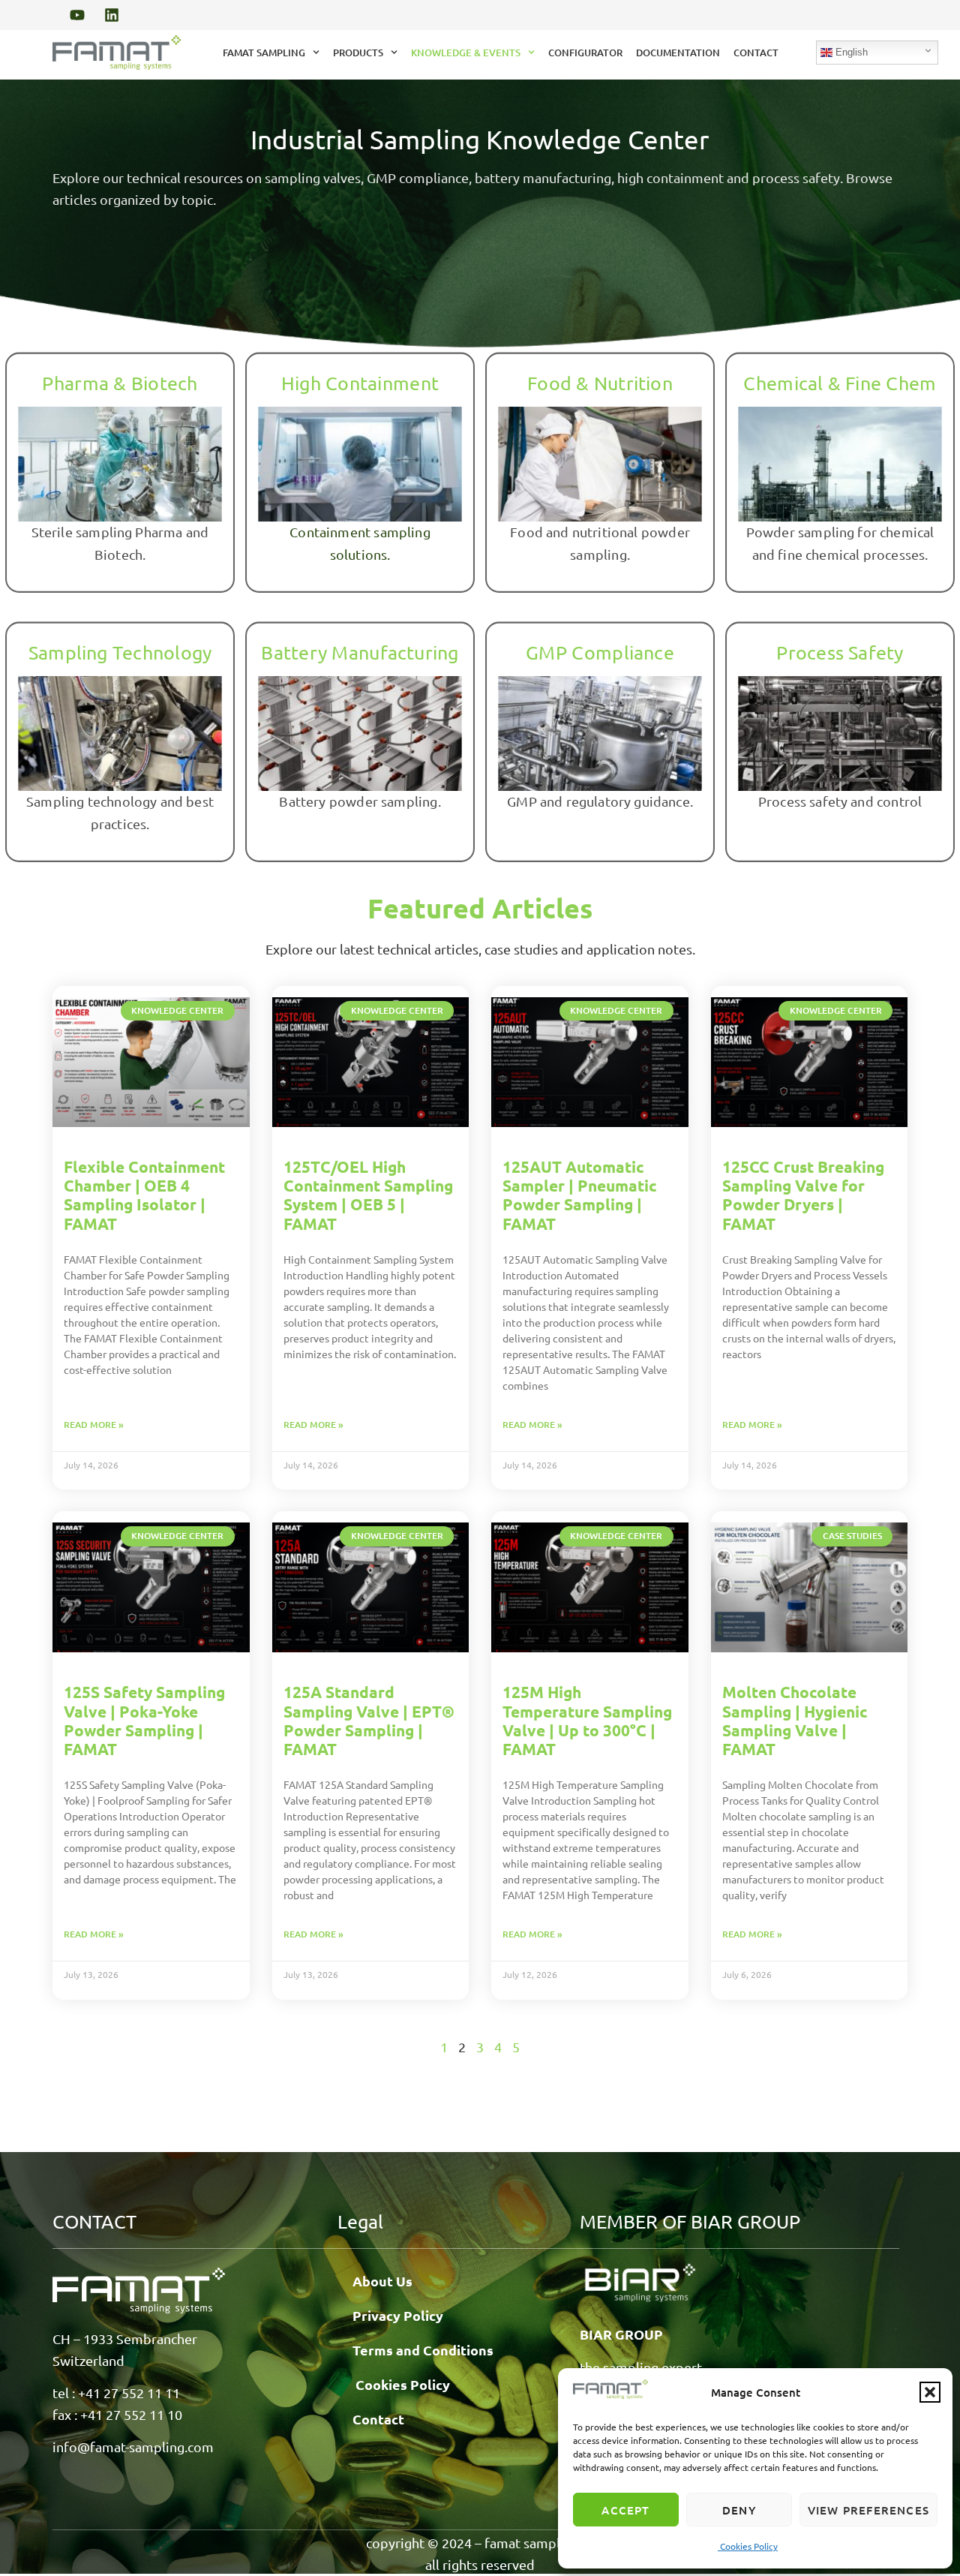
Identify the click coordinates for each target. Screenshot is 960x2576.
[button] (930, 2392)
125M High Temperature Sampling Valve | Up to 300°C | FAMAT (587, 1720)
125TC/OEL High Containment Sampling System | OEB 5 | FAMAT (368, 1195)
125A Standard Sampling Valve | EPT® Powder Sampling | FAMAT (369, 1720)
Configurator (585, 53)
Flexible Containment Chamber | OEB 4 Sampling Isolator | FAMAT (144, 1195)
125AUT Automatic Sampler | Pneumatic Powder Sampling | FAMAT (580, 1195)
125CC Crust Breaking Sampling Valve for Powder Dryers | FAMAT (803, 1195)
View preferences (868, 2510)
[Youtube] (77, 15)
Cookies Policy (748, 2546)
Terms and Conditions (423, 2350)
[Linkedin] (112, 15)
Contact (756, 53)
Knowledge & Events (466, 53)
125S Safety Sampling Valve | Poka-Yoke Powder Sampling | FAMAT (144, 1720)
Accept (625, 2510)
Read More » (94, 1425)
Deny (739, 2510)
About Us (382, 2281)
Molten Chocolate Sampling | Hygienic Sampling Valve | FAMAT (795, 1720)
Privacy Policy (398, 2315)
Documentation (678, 53)
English (850, 52)
